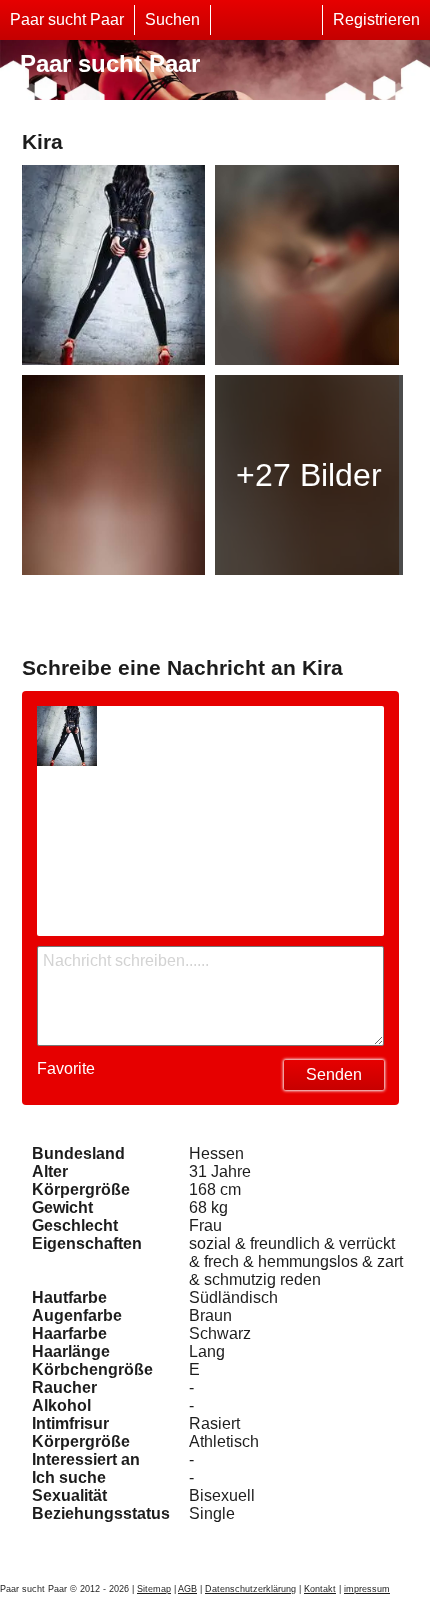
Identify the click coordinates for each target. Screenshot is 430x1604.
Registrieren (376, 19)
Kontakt (320, 1589)
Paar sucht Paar (67, 19)
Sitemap (154, 1589)
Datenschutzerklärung (250, 1589)
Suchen (172, 19)
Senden (334, 1074)
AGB (187, 1589)
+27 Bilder (309, 475)
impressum (367, 1589)
